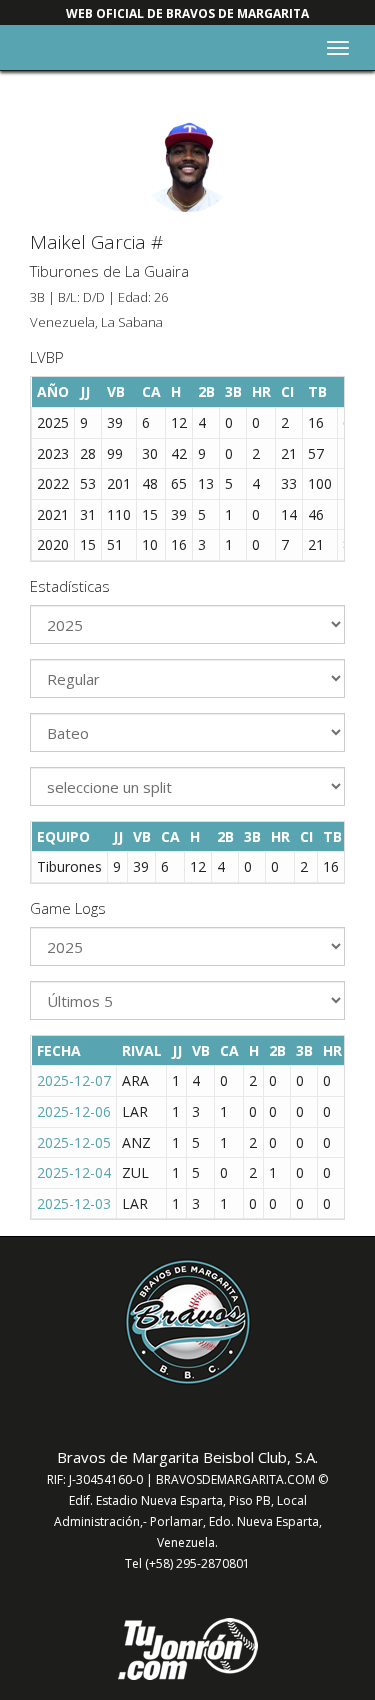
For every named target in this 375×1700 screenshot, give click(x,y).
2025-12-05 (74, 1142)
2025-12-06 (74, 1111)
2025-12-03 (74, 1203)
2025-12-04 (74, 1172)
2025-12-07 (74, 1080)
